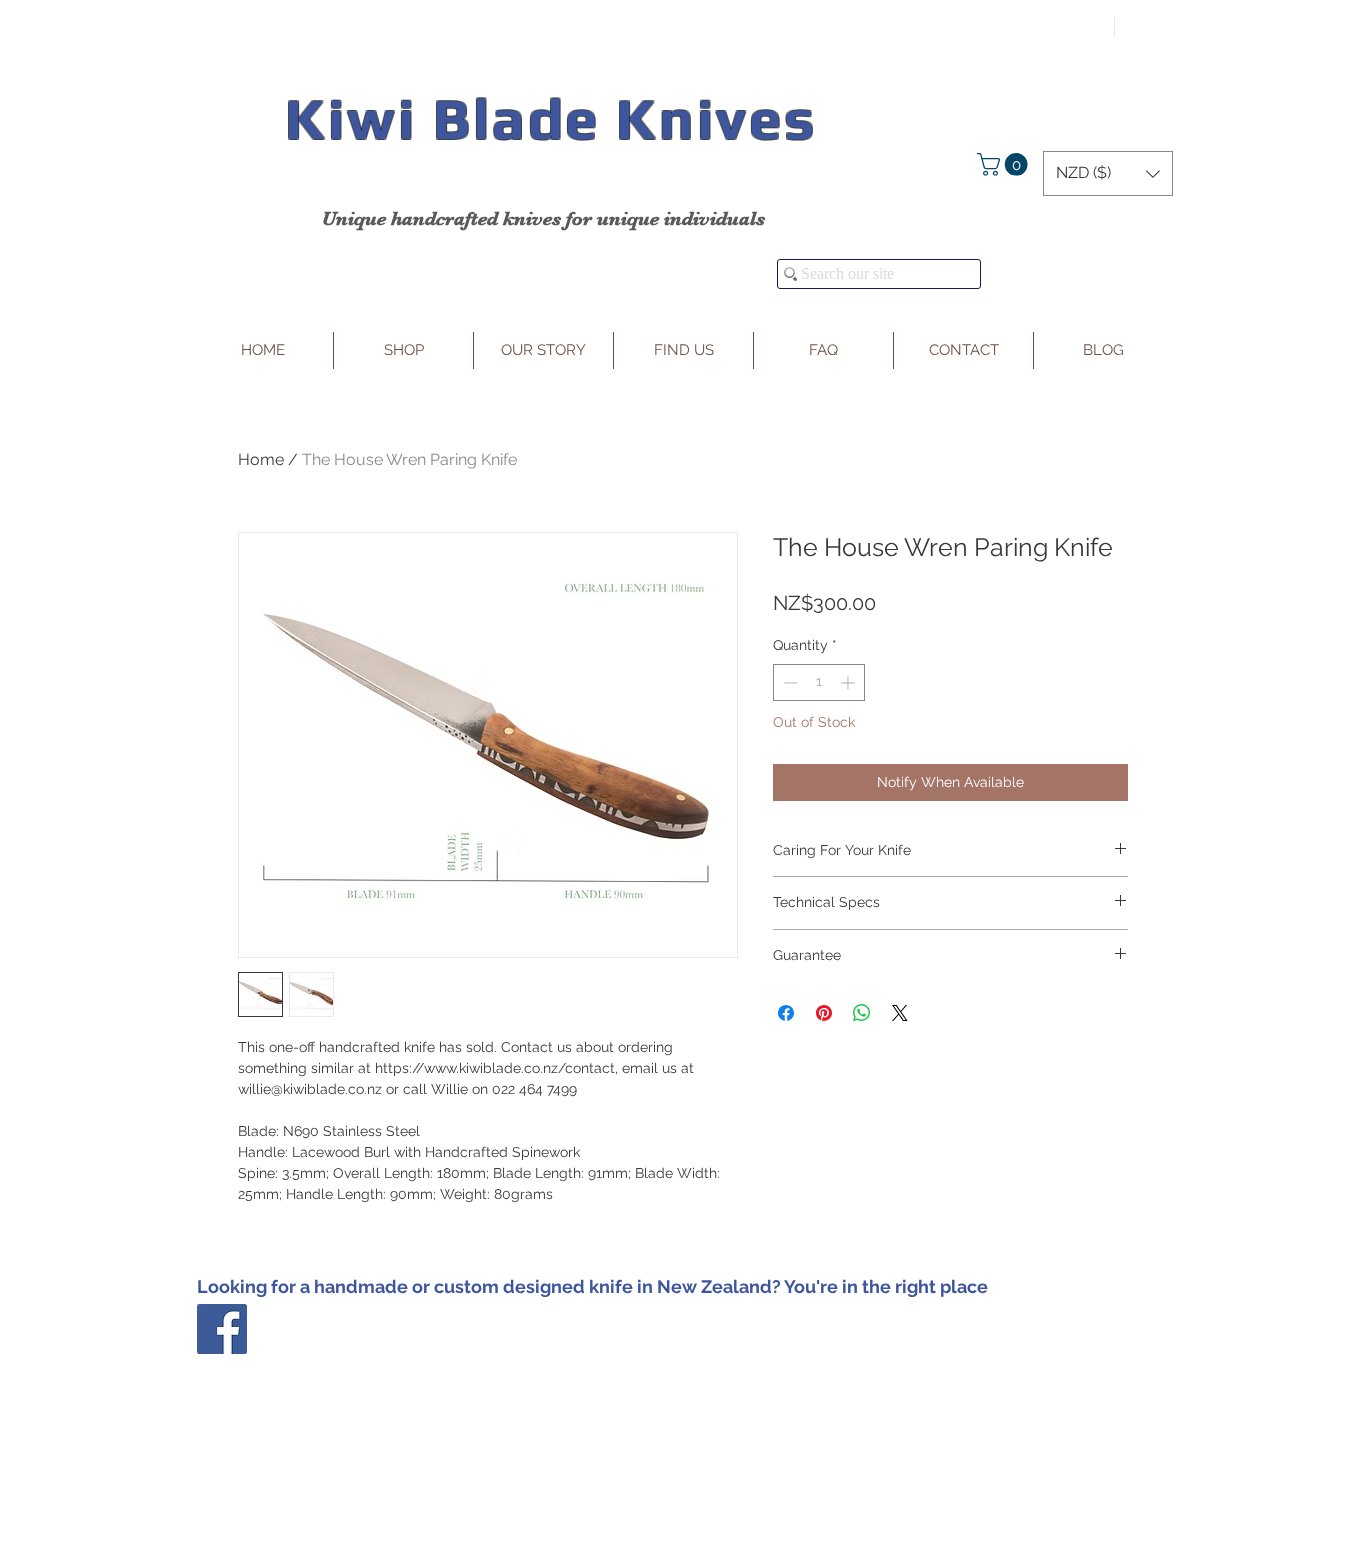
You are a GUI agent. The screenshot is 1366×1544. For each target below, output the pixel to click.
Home (261, 459)
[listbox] (1108, 173)
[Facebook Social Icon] (222, 1329)
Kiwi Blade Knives (550, 118)
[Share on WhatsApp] (862, 1013)
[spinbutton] (819, 682)
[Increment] (849, 682)
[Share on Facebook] (786, 1013)
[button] (1005, 164)
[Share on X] (900, 1013)
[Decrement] (788, 682)
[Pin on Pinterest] (824, 1013)
